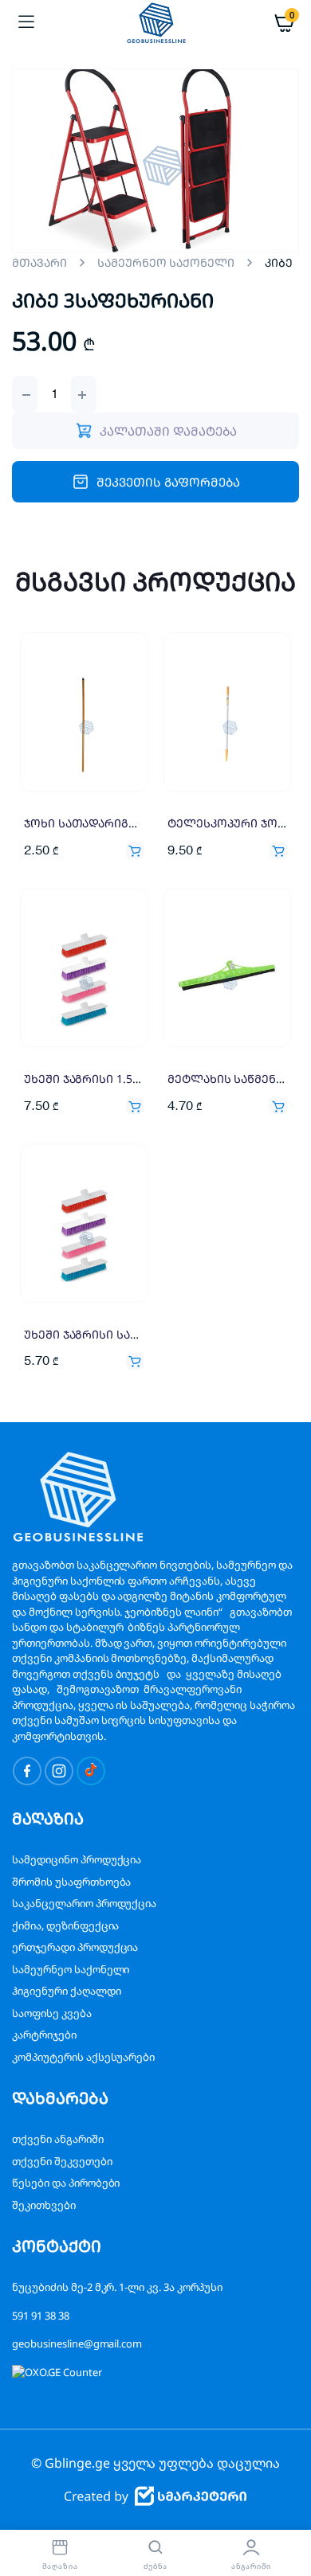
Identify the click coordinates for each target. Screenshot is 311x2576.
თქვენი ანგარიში (58, 2139)
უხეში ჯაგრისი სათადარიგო (110, 1334)
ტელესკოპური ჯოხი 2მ (238, 823)
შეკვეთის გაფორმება (168, 482)
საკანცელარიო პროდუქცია (84, 1903)
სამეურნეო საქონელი (166, 262)
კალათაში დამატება (135, 850)
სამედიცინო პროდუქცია (77, 1859)
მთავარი (39, 262)
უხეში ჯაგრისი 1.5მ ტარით (104, 1079)
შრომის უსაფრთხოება (71, 1882)
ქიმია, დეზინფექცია (65, 1925)
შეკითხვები (44, 2205)
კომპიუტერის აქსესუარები (83, 2057)
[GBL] (156, 22)
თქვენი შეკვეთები (62, 2161)
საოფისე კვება (52, 2013)
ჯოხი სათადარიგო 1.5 (91, 823)
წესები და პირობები (66, 2183)
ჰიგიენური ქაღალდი (67, 1991)
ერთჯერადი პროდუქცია (75, 1947)
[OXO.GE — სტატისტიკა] (57, 2372)
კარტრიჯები (44, 2035)
